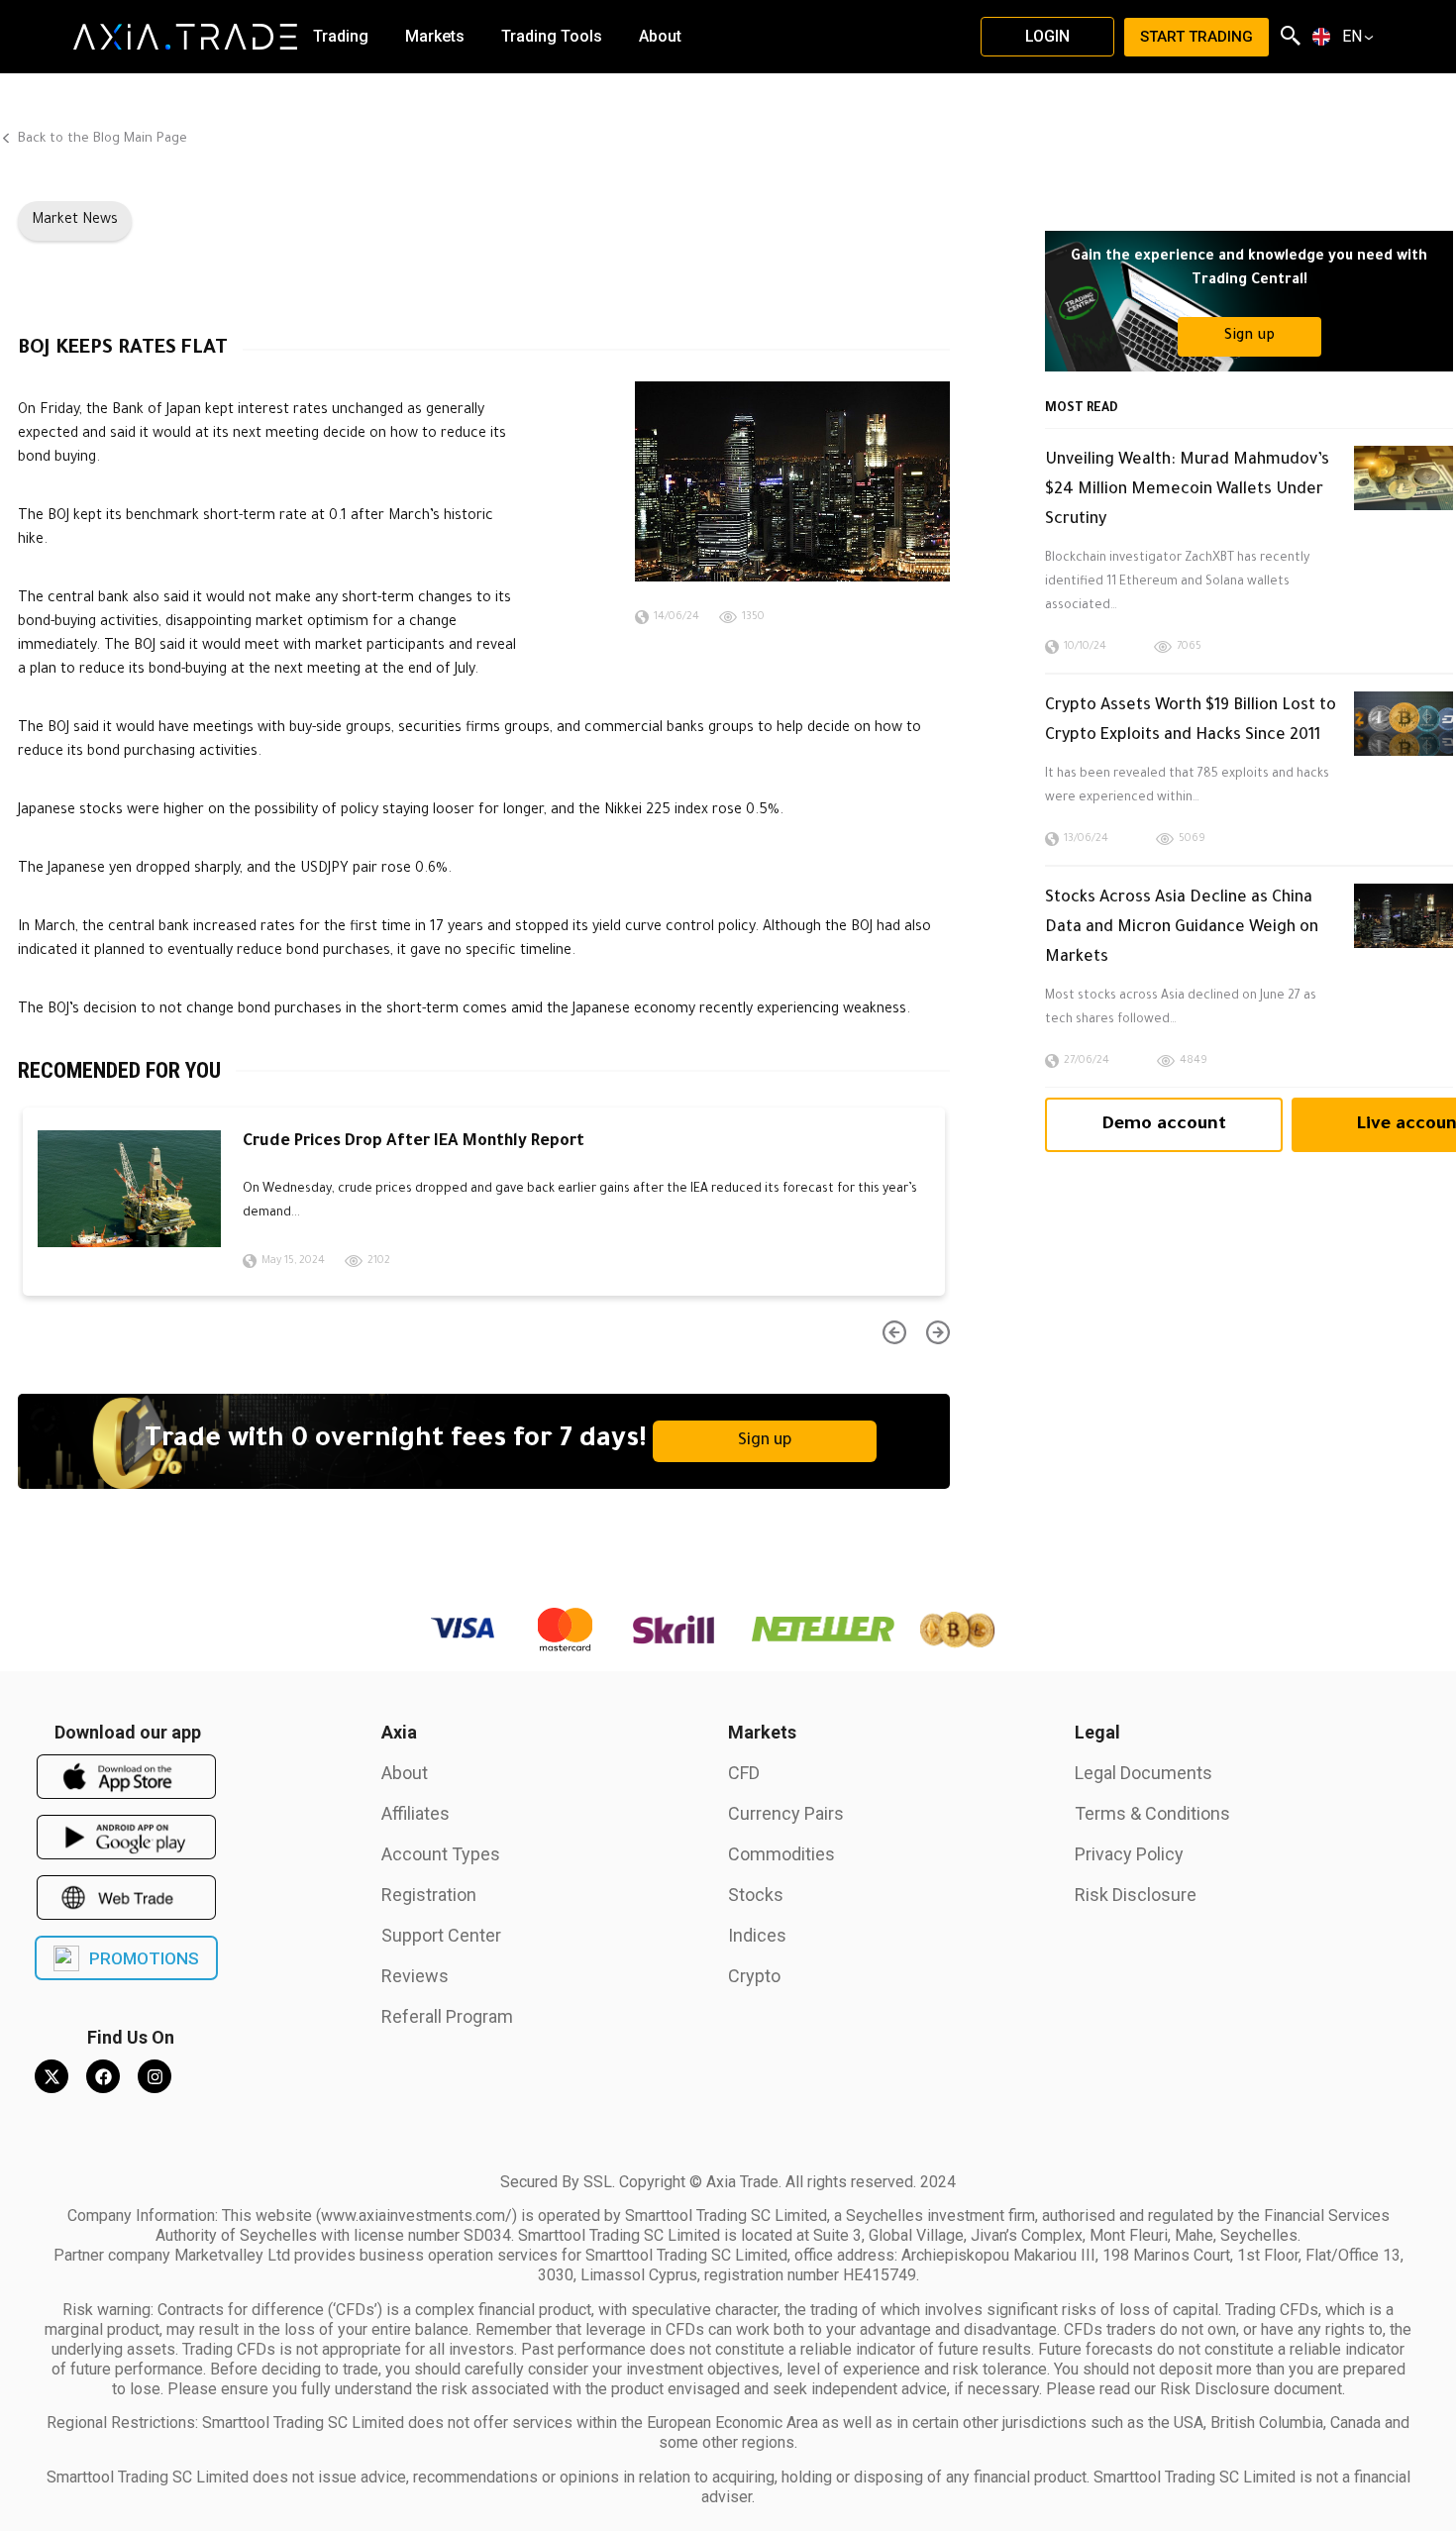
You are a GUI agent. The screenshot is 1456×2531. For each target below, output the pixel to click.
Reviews (415, 1976)
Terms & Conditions (1152, 1813)
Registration (429, 1895)
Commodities (781, 1854)
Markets (762, 1732)
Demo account (1164, 1125)
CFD (744, 1773)
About (405, 1773)
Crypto (754, 1976)
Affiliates (416, 1813)
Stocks (756, 1895)
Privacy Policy (1129, 1854)
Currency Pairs (786, 1813)
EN (1352, 37)
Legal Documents (1144, 1773)
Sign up (765, 1441)
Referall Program (447, 2016)
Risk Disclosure (1136, 1895)
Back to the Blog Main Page (101, 139)
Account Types (441, 1854)
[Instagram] (155, 2076)
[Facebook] (103, 2076)
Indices (757, 1935)
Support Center (441, 1935)
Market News (75, 221)
